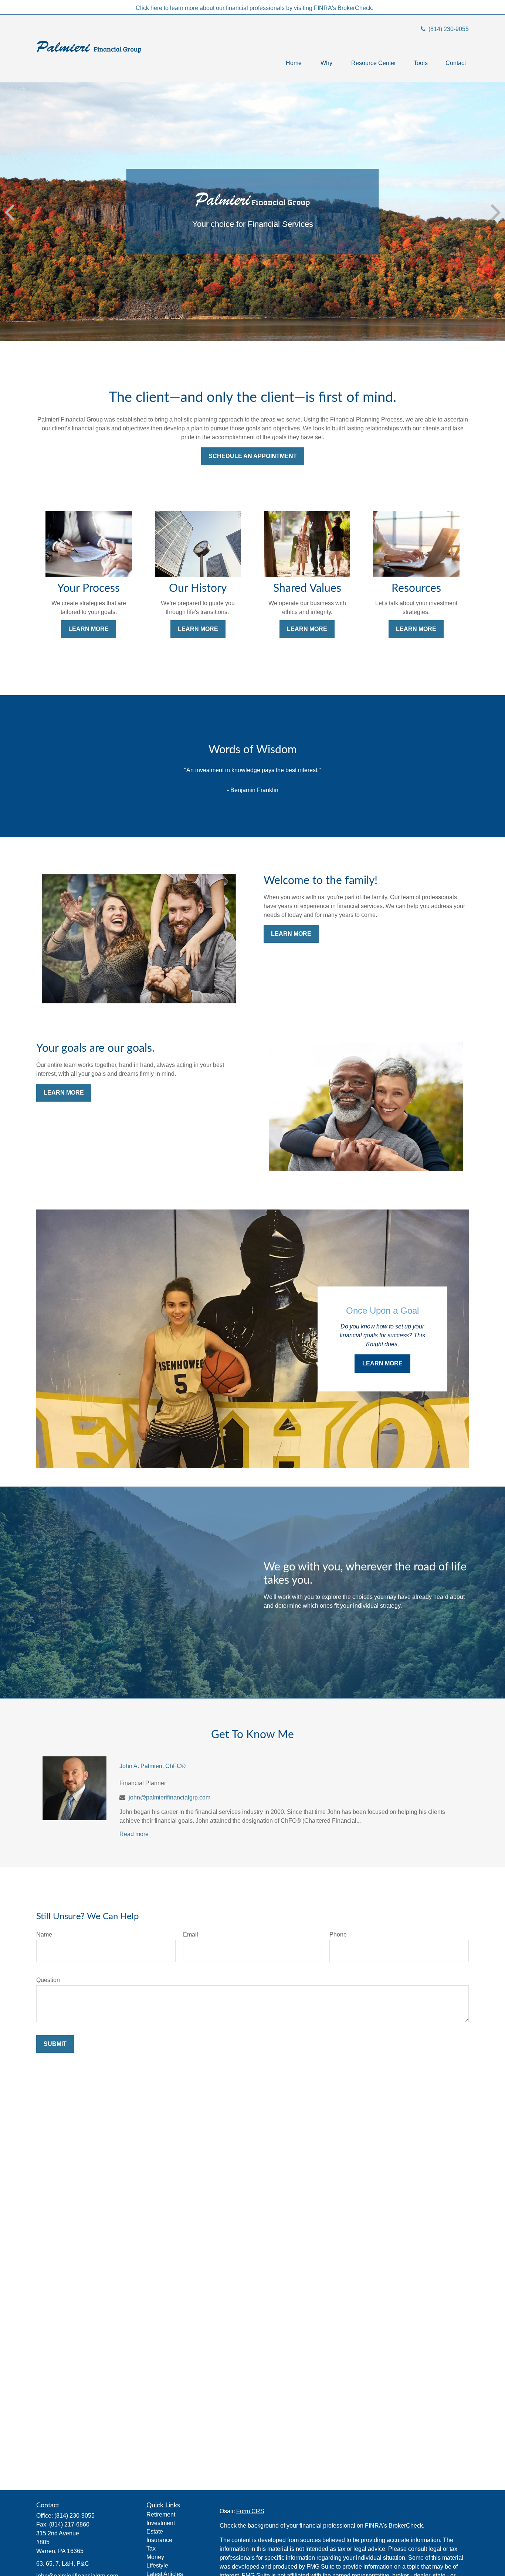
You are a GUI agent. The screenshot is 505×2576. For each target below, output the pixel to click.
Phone (338, 1934)
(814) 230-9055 (448, 29)
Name (44, 1934)
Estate (155, 2531)
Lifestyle (157, 2565)
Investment (161, 2523)
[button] (294, 63)
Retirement (161, 2514)
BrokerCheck (406, 2526)
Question (48, 1980)
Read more (134, 1834)
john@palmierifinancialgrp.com (170, 1797)
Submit (55, 2044)
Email (191, 1934)
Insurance (159, 2540)
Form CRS (250, 2511)
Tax (151, 2548)
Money (155, 2557)
